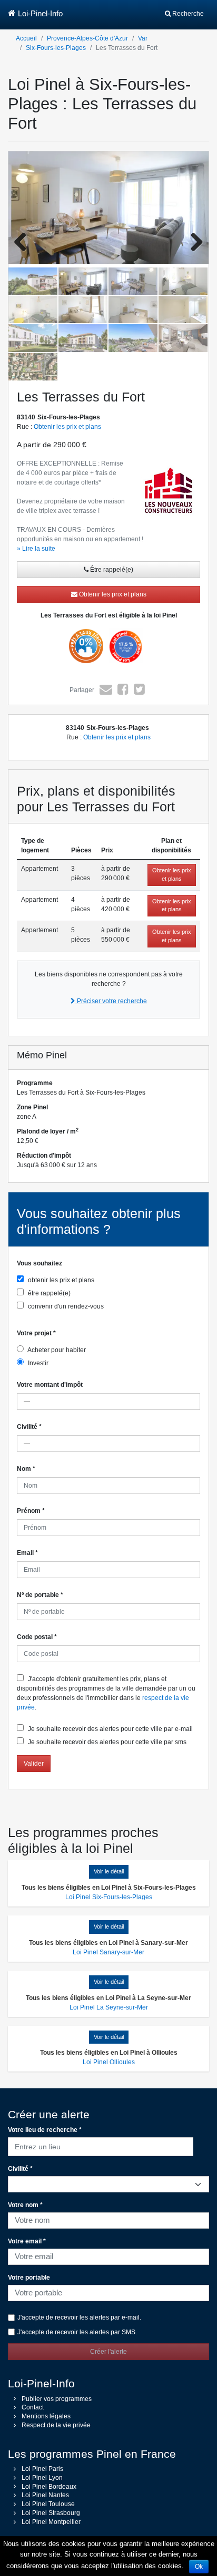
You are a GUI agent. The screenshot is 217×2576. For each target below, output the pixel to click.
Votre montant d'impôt (50, 1385)
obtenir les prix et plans (60, 1280)
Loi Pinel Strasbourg (51, 2513)
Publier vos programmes (57, 2399)
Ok (199, 2567)
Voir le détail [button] (109, 1871)
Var (143, 38)
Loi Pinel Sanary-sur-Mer (108, 1952)
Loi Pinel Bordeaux (49, 2487)
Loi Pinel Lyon (42, 2478)
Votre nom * (25, 2205)
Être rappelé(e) (111, 570)
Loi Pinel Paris (42, 2469)
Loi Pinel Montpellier (51, 2522)
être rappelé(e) (48, 1293)
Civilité (29, 1427)
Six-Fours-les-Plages (56, 48)
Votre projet (36, 1333)
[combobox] (101, 2145)
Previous (24, 243)
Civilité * (20, 2169)
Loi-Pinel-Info (40, 13)
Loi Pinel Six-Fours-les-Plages (109, 1897)
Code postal (37, 1637)
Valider (34, 1764)
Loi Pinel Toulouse (48, 2504)
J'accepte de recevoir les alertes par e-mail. (79, 2317)
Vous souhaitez (40, 1263)
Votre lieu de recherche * (45, 2130)
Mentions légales (46, 2416)
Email (27, 1553)
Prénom (31, 1511)
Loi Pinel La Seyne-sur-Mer (109, 2007)
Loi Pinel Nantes (45, 2495)
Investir (37, 1363)
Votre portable (29, 2278)
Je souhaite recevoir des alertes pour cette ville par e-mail (110, 1729)
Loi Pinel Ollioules (109, 2062)
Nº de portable (40, 1595)
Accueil (26, 38)
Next (193, 243)
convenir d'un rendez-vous (65, 1306)
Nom (26, 1469)
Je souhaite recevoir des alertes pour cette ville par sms (106, 1742)
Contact (33, 2407)
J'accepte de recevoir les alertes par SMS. (77, 2332)
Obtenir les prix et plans (67, 427)
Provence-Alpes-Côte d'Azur (87, 38)
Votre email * (27, 2241)
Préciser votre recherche (111, 1001)
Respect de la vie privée (56, 2425)
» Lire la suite (36, 549)
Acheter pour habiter (56, 1350)
